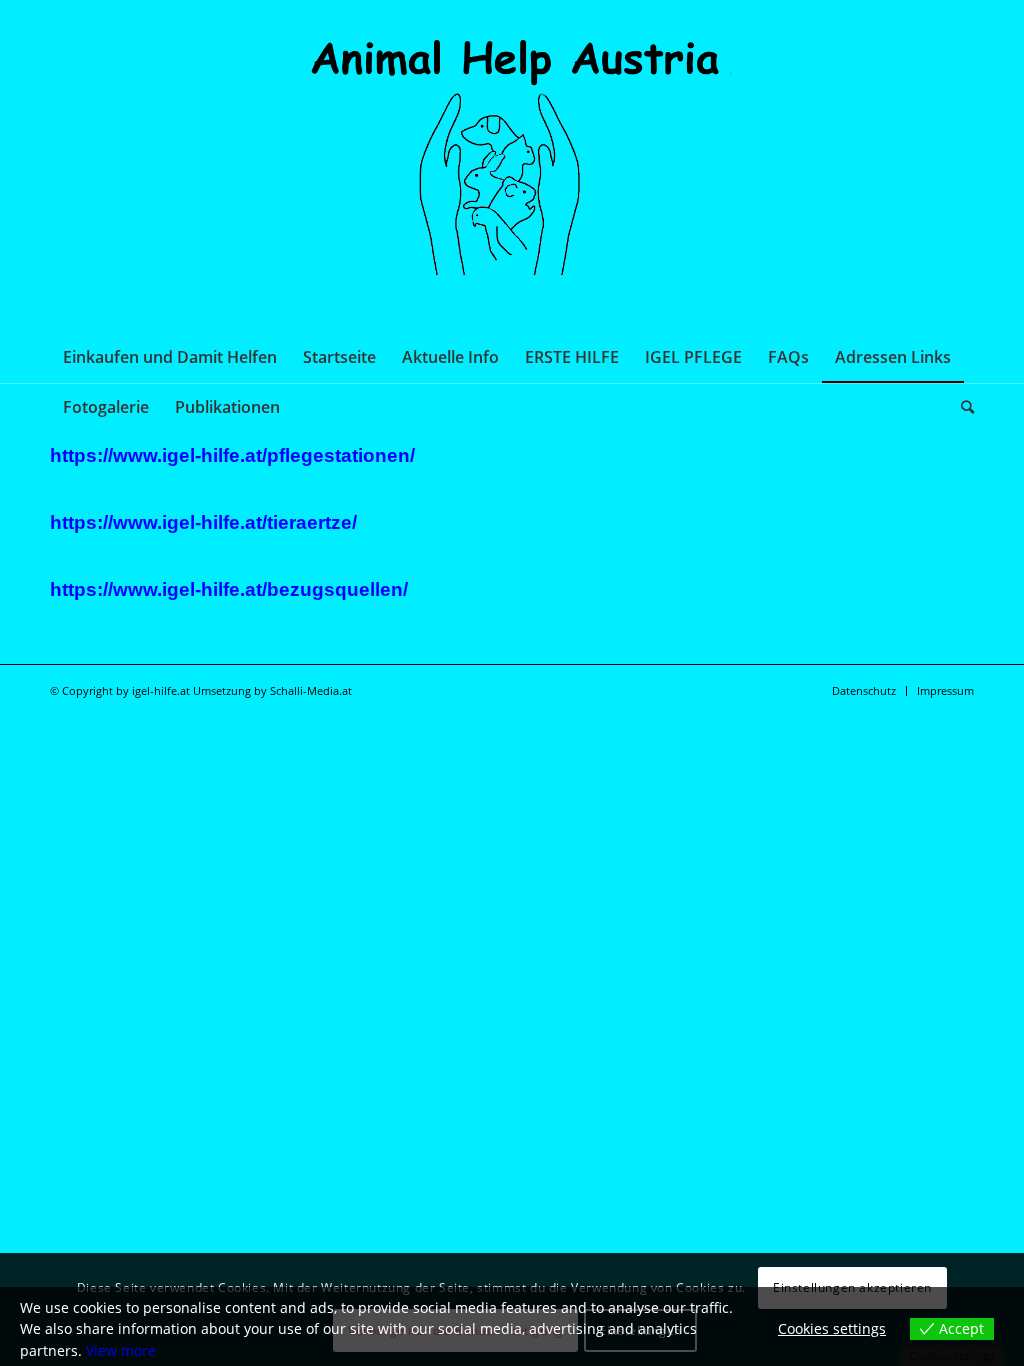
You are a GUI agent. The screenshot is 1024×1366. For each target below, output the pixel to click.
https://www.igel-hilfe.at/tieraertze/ (203, 522)
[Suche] (961, 407)
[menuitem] (170, 357)
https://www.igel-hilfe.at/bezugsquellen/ (229, 589)
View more (121, 1350)
